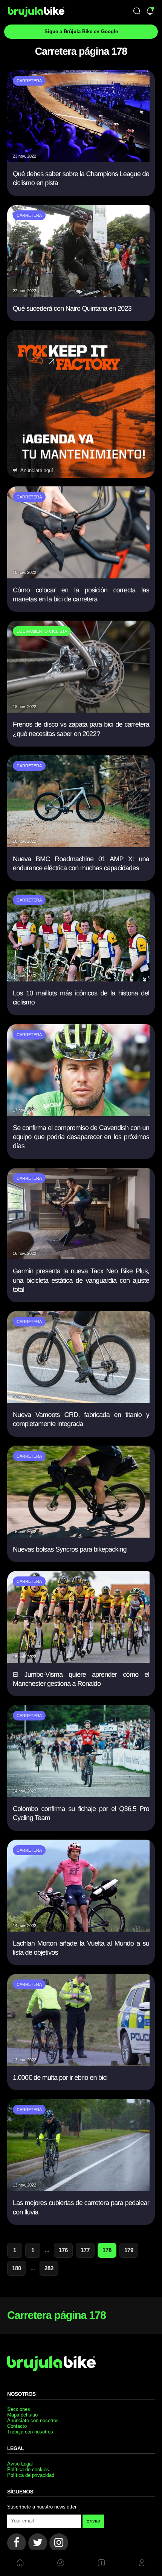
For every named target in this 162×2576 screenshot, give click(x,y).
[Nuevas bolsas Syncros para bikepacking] (78, 1535)
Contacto (17, 2426)
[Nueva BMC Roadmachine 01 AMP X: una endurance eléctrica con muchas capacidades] (78, 845)
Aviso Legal (20, 2464)
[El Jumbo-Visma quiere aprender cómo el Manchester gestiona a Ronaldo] (78, 1660)
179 (129, 2250)
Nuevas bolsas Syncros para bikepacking (70, 1549)
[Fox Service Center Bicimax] (81, 404)
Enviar (93, 2521)
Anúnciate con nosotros (33, 2420)
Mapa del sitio (22, 2415)
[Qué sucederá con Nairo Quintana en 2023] (78, 294)
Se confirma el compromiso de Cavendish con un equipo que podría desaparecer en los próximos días (81, 1137)
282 (49, 2268)
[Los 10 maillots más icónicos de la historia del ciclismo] (78, 979)
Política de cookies (28, 2469)
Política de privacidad (31, 2475)
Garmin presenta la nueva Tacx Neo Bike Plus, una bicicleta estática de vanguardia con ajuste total (81, 1280)
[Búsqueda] (137, 12)
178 (107, 2250)
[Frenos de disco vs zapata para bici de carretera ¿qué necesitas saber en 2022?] (78, 710)
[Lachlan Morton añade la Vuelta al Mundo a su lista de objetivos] (78, 1929)
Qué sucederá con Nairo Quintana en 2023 (72, 308)
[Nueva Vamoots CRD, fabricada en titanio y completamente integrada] (78, 1401)
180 (17, 2268)
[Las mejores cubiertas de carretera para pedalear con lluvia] (78, 2189)
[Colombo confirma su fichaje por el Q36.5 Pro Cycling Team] (78, 1795)
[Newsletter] (150, 12)
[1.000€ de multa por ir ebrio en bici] (78, 2063)
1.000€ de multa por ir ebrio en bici (60, 2078)
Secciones (19, 2409)
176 (63, 2250)
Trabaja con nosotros (30, 2432)
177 (85, 2250)
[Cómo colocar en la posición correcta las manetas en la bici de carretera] (78, 576)
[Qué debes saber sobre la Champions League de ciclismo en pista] (78, 160)
